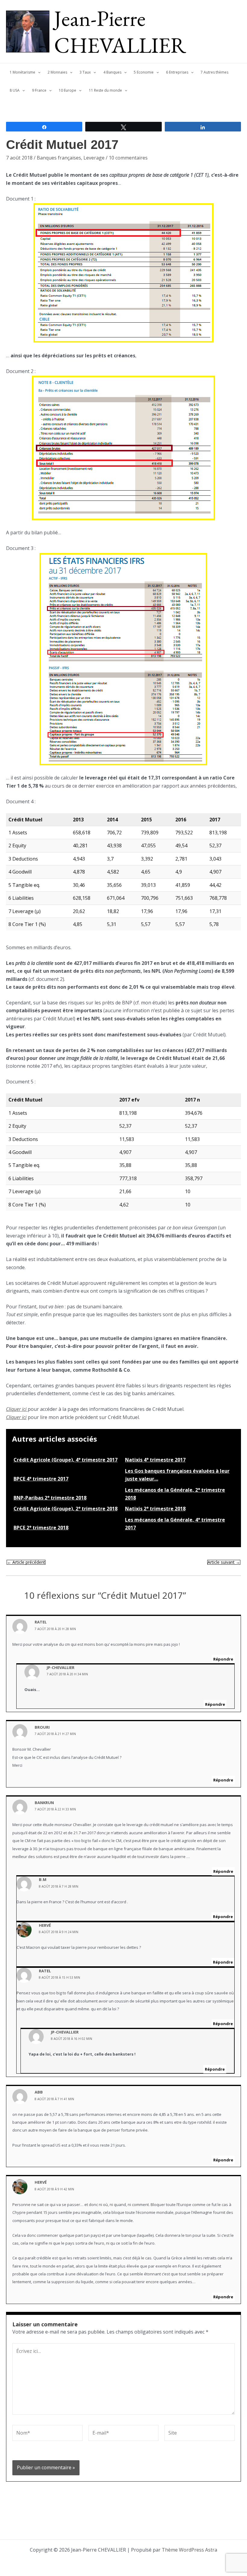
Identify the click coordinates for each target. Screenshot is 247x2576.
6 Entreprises (177, 72)
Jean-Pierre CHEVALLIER (120, 32)
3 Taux (85, 72)
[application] (38, 72)
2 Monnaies (57, 72)
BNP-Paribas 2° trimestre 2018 (50, 1498)
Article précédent (26, 1562)
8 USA (15, 90)
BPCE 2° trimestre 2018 (41, 1528)
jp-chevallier (61, 1667)
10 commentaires (128, 158)
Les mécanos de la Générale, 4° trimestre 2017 (175, 1524)
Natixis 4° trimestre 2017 (155, 1460)
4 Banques (112, 72)
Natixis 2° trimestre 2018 (155, 1509)
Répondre (223, 1659)
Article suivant (224, 1562)
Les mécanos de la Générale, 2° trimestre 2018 (175, 1494)
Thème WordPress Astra (189, 2550)
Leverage (94, 158)
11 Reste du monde (105, 90)
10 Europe (67, 90)
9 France (39, 90)
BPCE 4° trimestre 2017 (41, 1479)
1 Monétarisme (22, 72)
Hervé (45, 1925)
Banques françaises (59, 158)
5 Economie (144, 72)
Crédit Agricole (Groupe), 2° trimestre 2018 (66, 1509)
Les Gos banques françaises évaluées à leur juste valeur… (177, 1475)
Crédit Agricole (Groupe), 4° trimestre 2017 (66, 1460)
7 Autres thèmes (214, 72)
